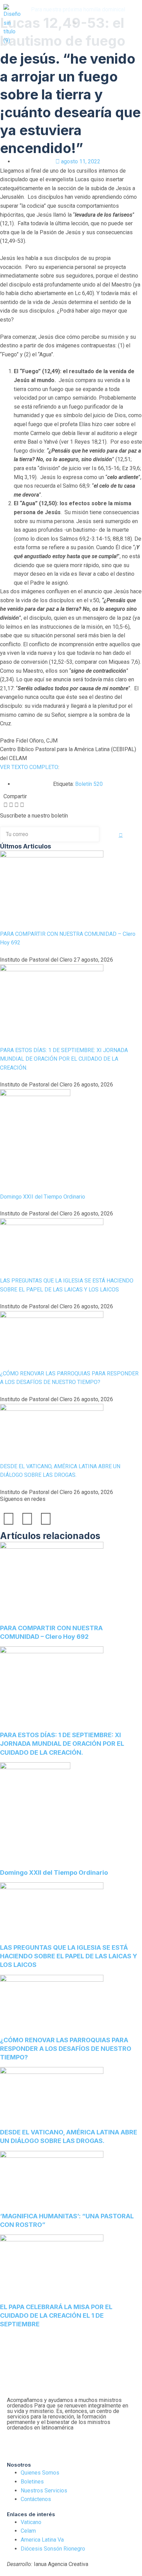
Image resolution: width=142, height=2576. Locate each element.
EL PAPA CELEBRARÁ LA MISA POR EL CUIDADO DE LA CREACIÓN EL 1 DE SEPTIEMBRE (56, 2315)
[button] (75, 23)
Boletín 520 (89, 784)
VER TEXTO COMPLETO (29, 767)
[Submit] (121, 835)
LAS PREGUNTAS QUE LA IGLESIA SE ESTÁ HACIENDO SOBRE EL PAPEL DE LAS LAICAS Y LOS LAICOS (69, 1956)
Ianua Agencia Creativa (48, 2564)
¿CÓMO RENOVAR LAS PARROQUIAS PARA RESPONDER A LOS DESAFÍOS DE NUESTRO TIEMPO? (66, 2049)
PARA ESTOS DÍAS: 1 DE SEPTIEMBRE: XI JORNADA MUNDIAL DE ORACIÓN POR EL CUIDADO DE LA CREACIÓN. (64, 1059)
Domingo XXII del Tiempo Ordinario (43, 1197)
